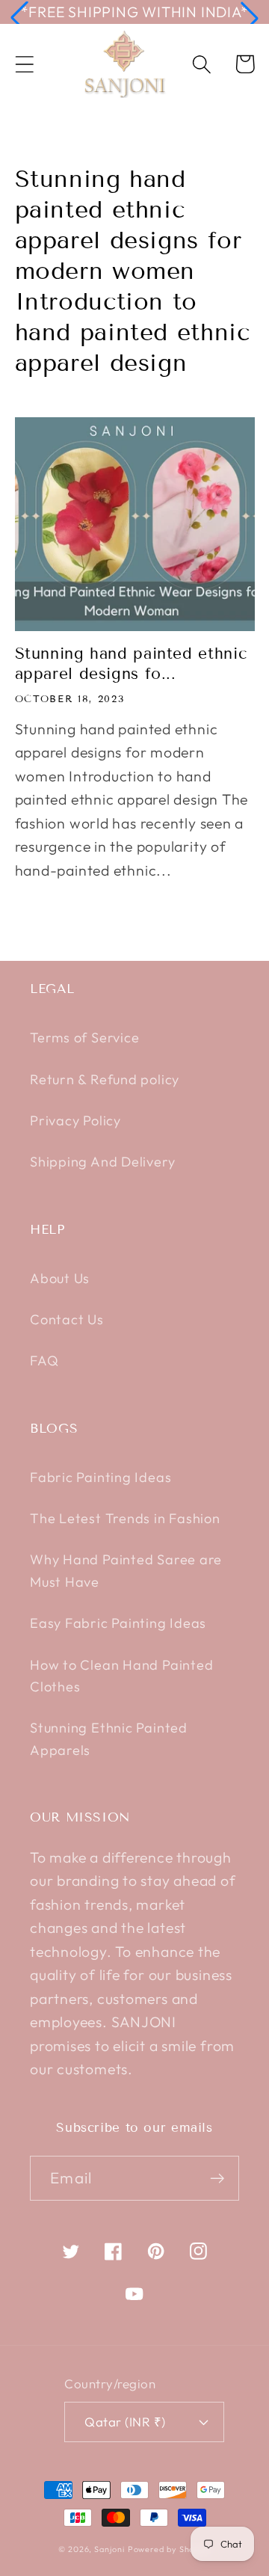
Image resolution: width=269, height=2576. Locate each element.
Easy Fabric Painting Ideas (118, 1623)
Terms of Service (84, 1038)
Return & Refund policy (105, 1079)
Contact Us (67, 1319)
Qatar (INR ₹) (125, 2422)
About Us (60, 1278)
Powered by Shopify (169, 2549)
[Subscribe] (217, 2179)
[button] (19, 18)
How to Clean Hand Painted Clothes (122, 1676)
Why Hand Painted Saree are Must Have (126, 1570)
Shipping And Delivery (102, 1162)
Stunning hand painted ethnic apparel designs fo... (131, 664)
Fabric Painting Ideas (101, 1477)
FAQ (44, 1361)
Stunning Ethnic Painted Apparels (109, 1739)
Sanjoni (109, 2549)
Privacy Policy (75, 1121)
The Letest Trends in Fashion (125, 1518)
